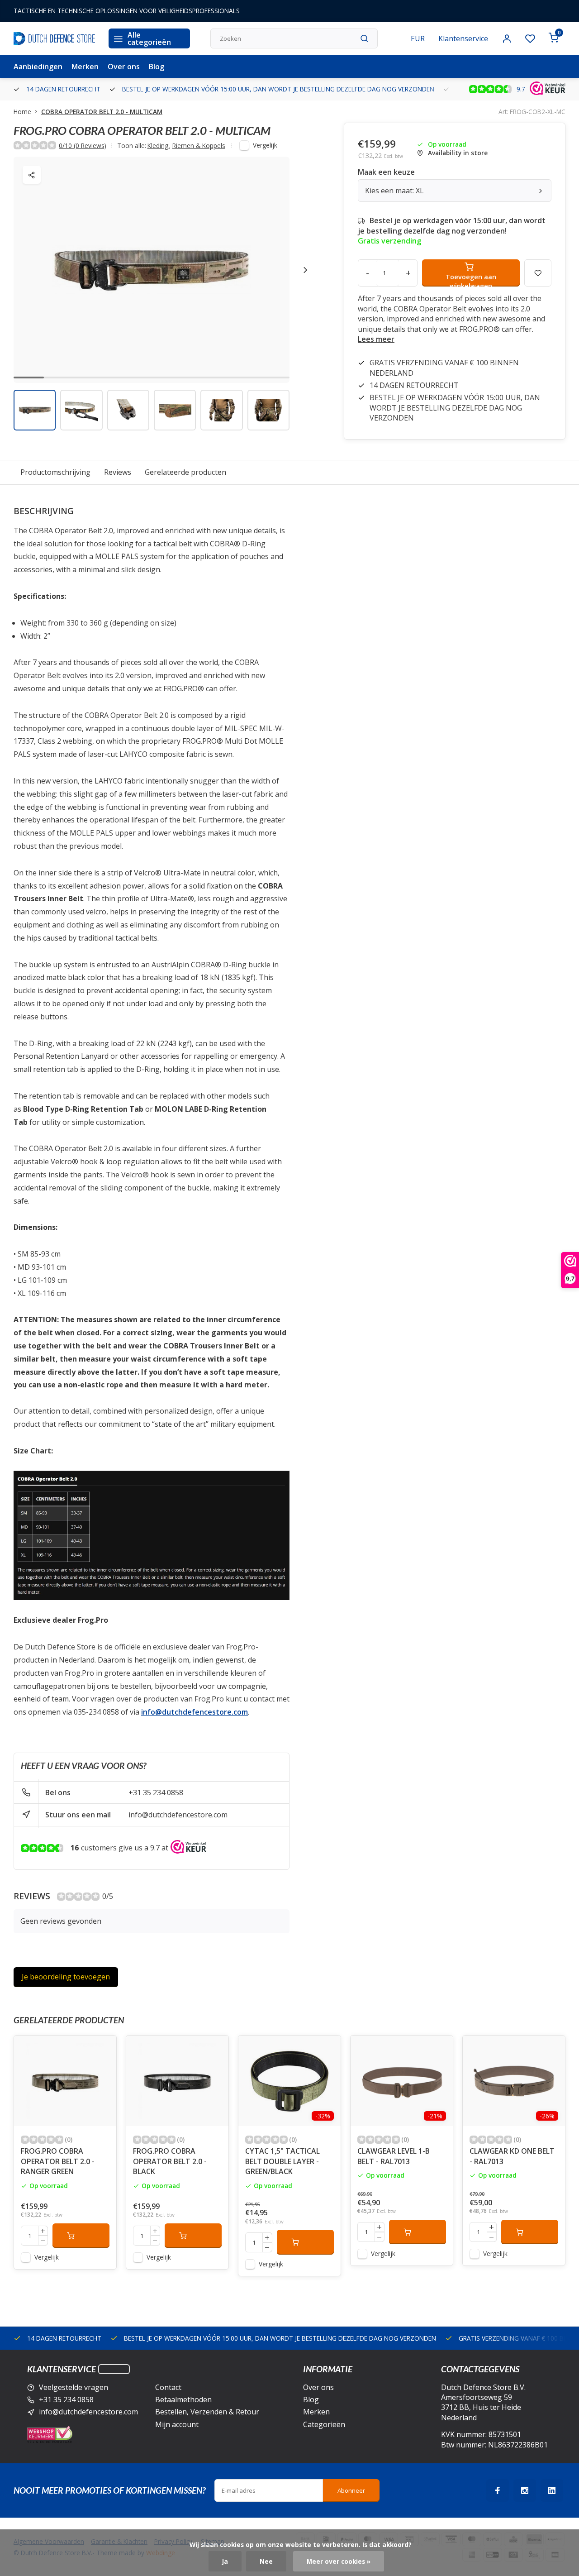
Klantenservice (463, 38)
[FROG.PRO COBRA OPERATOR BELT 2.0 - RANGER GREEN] (65, 2081)
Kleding (159, 146)
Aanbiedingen (38, 67)
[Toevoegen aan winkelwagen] (81, 2236)
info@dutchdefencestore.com (178, 1815)
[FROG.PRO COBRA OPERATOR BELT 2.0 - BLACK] (177, 2081)
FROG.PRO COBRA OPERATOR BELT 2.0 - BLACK (170, 2161)
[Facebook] (498, 2490)
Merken (85, 67)
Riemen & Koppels (199, 146)
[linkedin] (552, 2490)
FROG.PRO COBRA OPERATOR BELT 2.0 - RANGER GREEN (58, 2161)
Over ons (124, 67)
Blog (157, 67)
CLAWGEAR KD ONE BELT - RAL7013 (512, 2156)
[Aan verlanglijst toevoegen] (103, 2049)
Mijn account (177, 2424)
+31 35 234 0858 (156, 1792)
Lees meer (376, 339)
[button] (305, 270)
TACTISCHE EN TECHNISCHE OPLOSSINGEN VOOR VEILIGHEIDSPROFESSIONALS (127, 11)
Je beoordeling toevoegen (66, 1977)
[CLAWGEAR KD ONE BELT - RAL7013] (514, 2081)
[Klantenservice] (114, 2369)
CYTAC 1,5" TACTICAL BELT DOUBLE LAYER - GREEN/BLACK (282, 2161)
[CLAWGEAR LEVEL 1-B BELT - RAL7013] (402, 2081)
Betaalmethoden (183, 2399)
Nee (266, 2561)
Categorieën (324, 2424)
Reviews (118, 472)
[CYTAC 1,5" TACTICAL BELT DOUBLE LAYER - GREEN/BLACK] (289, 2081)
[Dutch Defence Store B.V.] (54, 38)
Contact (168, 2387)
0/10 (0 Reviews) (83, 146)
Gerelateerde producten (185, 472)
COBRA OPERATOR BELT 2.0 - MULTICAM (102, 112)
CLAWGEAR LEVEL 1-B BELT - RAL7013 (394, 2156)
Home (22, 112)
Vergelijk (265, 145)
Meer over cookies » (339, 2561)
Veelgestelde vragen (74, 2387)
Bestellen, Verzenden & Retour (207, 2412)
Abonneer (351, 2490)
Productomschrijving (55, 472)
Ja (225, 2561)
